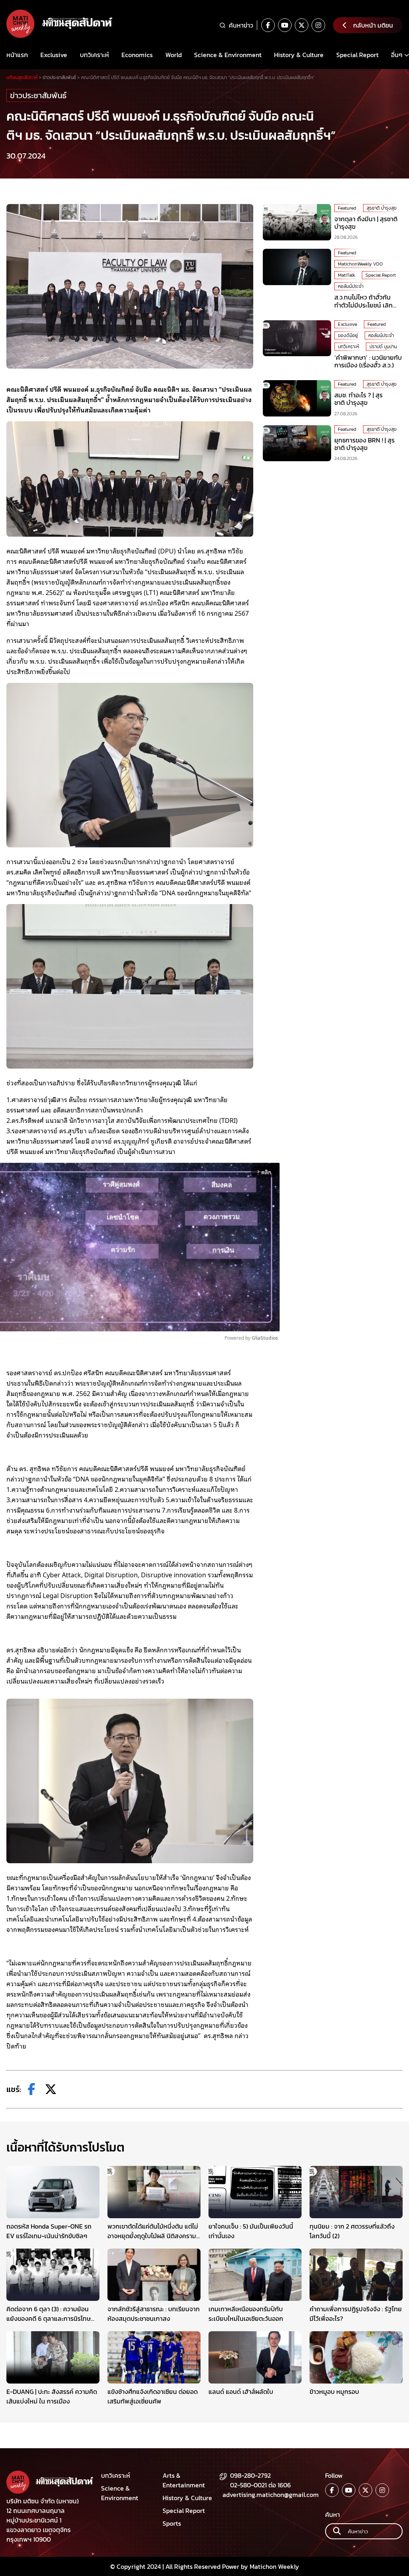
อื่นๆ (397, 55)
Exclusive (54, 55)
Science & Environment (228, 55)
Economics (137, 55)
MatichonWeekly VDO (360, 264)
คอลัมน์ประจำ (351, 286)
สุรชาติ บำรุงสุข (382, 208)
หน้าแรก (17, 55)
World (174, 55)
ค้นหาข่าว (241, 25)
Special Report (357, 55)
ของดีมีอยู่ (348, 335)
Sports (172, 2523)
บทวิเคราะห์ (94, 55)
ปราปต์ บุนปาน (383, 347)
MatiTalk (346, 275)
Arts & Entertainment (184, 2480)
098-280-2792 (250, 2475)
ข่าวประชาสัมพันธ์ (38, 95)
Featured (347, 208)
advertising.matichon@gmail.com (271, 2495)
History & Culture (299, 55)
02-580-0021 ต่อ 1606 (260, 2485)
